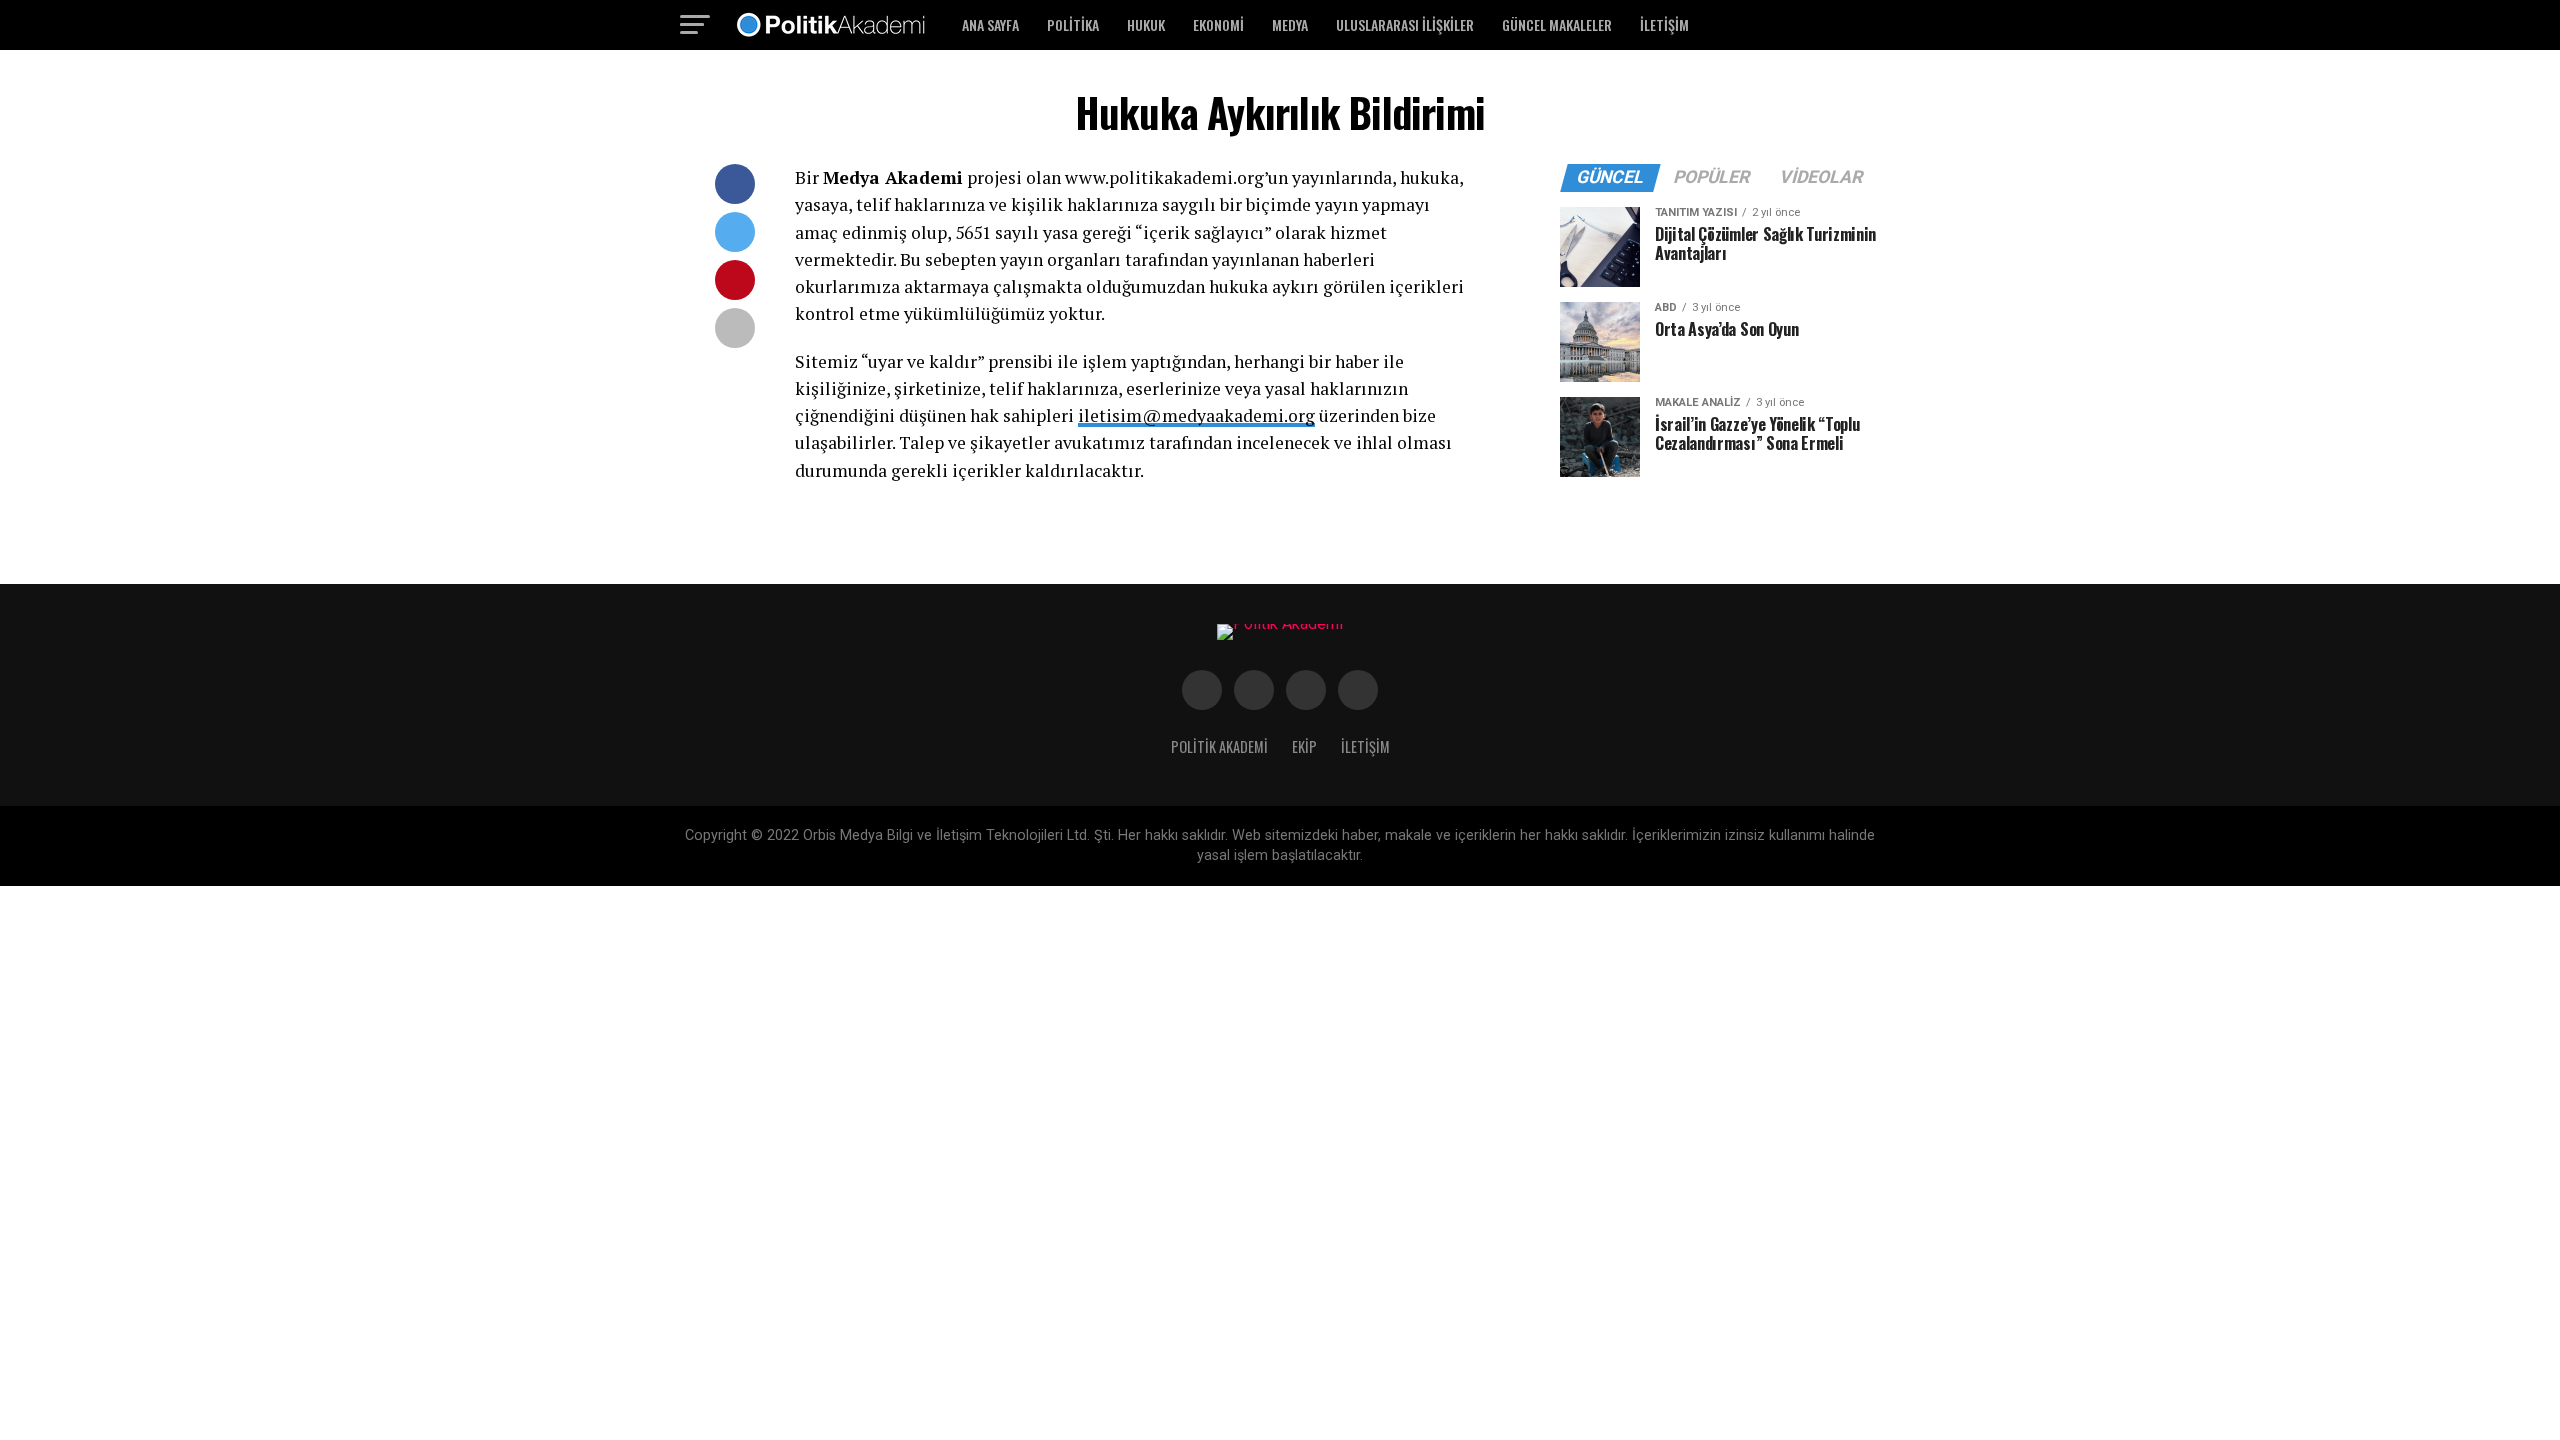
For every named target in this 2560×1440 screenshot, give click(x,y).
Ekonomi (1218, 24)
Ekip (1304, 746)
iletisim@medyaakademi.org (1196, 415)
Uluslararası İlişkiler (1405, 24)
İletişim (1664, 24)
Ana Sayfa (990, 24)
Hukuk (1146, 24)
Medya (1290, 24)
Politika (1073, 24)
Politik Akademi (1219, 746)
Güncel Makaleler (1557, 24)
